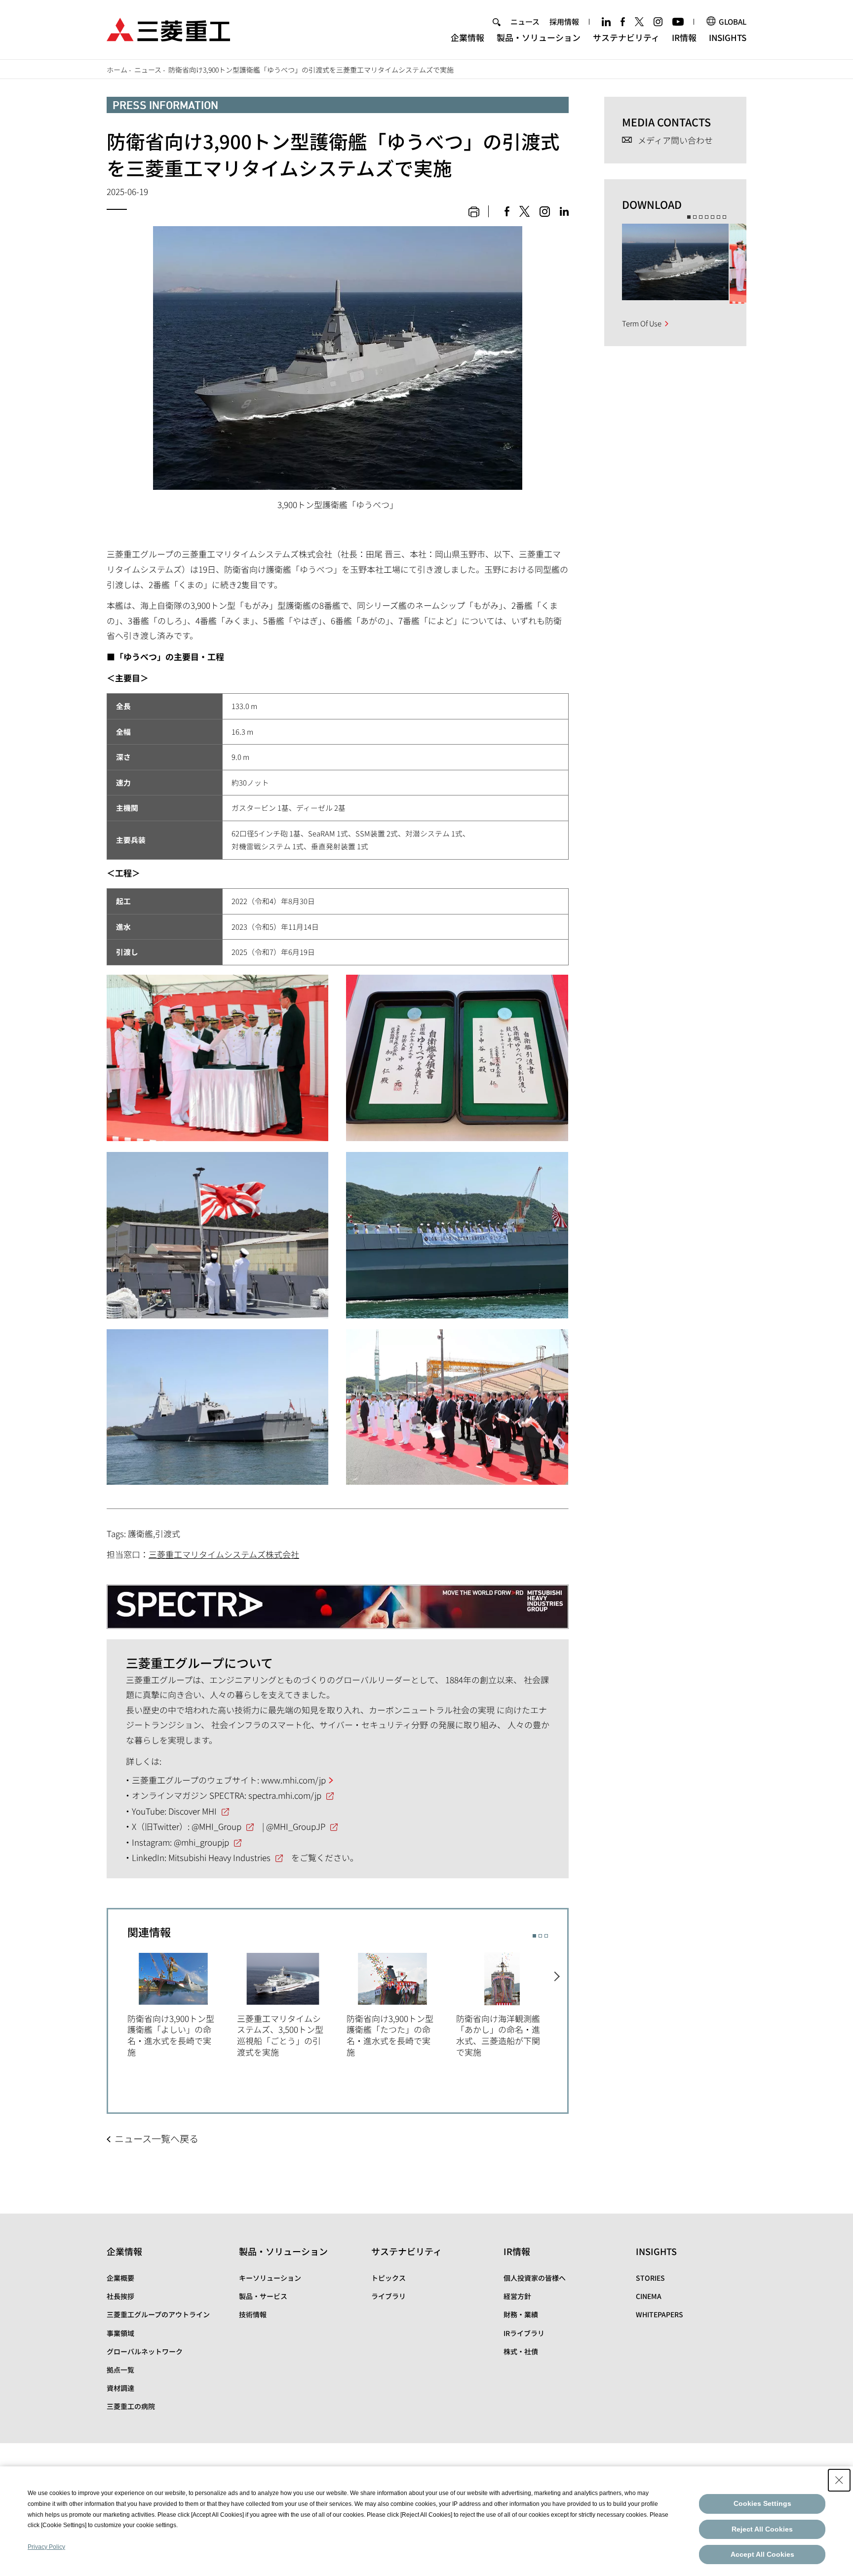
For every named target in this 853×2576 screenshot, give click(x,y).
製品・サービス (263, 2296)
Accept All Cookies (762, 2554)
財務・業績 (521, 2314)
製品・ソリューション (539, 37)
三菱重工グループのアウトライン (158, 2314)
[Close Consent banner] (839, 2480)
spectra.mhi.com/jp (285, 1795)
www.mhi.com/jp (293, 1780)
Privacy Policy (46, 2547)
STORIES (650, 2278)
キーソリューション (270, 2278)
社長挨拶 (120, 2296)
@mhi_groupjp (201, 1842)
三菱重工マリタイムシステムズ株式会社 (224, 1554)
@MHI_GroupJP (296, 1826)
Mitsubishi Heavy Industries (219, 1857)
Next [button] (558, 2010)
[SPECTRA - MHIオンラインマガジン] (338, 1599)
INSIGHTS (728, 37)
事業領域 (120, 2333)
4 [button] (707, 217)
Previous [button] (118, 2010)
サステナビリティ (626, 37)
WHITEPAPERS (659, 2314)
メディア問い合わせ (675, 140)
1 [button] (534, 1936)
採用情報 (564, 21)
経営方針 (517, 2296)
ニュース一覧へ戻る (156, 2139)
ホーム (117, 70)
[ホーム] (168, 28)
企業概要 (120, 2278)
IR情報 (684, 37)
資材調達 (120, 2388)
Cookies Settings (762, 2503)
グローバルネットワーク (145, 2351)
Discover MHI (193, 1811)
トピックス (388, 2278)
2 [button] (540, 1936)
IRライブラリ (524, 2333)
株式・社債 (521, 2351)
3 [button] (546, 1936)
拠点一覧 (120, 2370)
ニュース (525, 21)
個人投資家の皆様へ (535, 2278)
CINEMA (649, 2296)
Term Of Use (642, 323)
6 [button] (718, 217)
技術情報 (253, 2314)
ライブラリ (388, 2296)
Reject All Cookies (762, 2529)
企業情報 (467, 37)
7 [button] (724, 217)
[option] (182, 2003)
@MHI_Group (216, 1826)
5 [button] (713, 217)
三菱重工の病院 (131, 2406)
